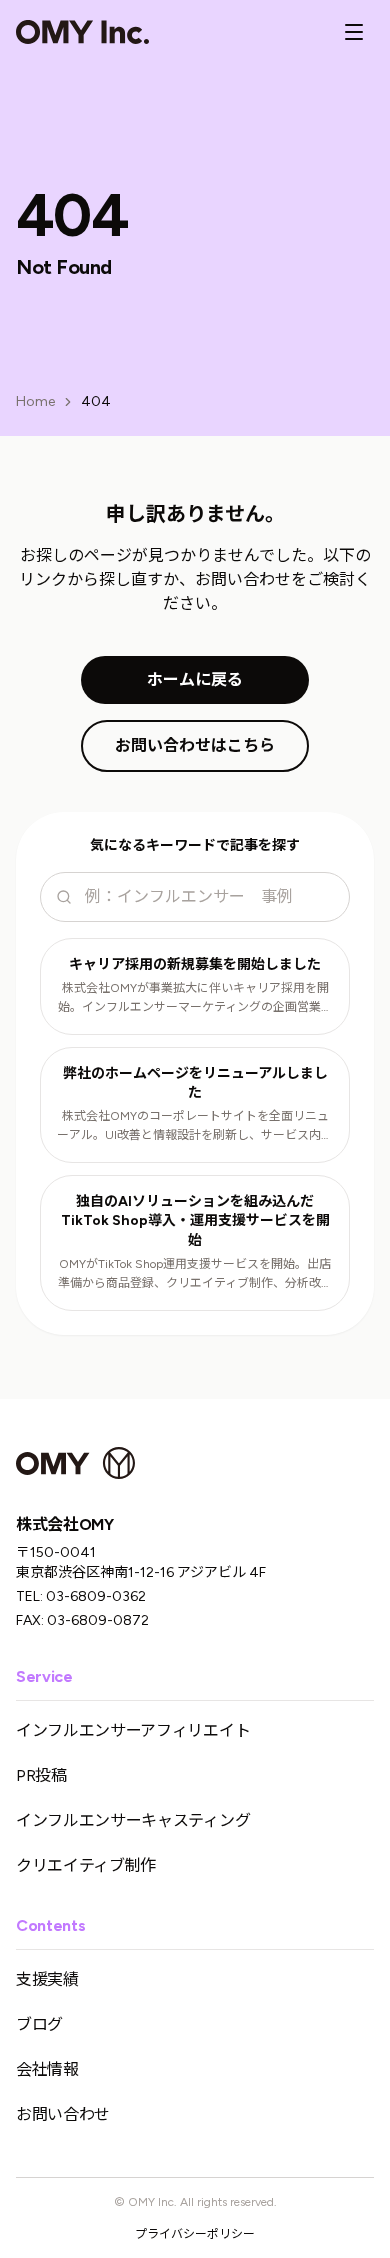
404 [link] (96, 401)
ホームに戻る (195, 679)
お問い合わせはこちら (195, 745)
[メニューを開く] (354, 32)
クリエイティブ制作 (86, 1865)
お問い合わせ (63, 2114)
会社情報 (47, 2069)
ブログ (39, 2024)
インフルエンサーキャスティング (133, 1820)
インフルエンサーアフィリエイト (133, 1730)
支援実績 (47, 1979)
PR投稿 (41, 1775)
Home (35, 401)
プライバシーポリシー (195, 2234)
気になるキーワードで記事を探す (195, 845)
